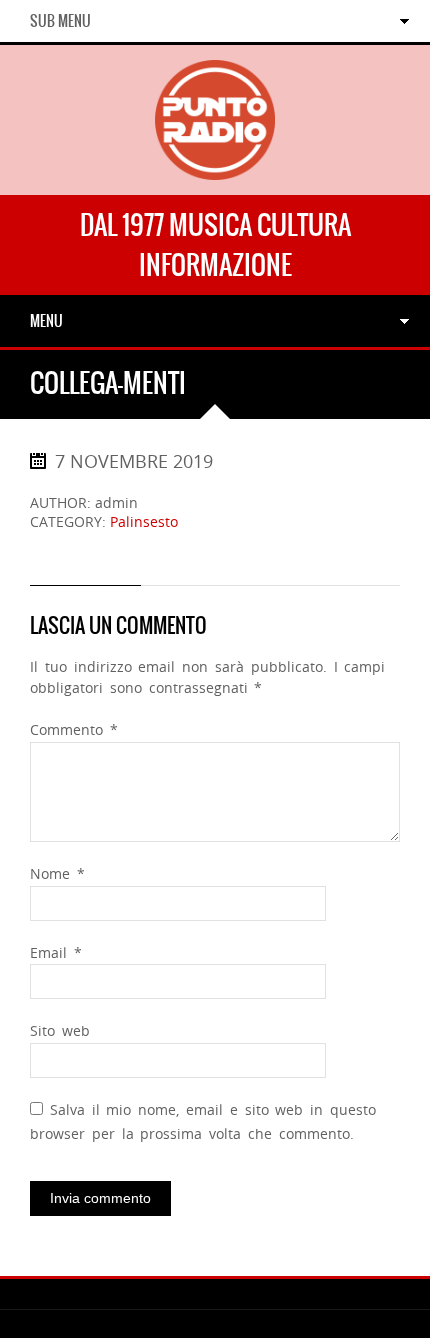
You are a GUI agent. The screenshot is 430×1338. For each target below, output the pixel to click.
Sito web (60, 1030)
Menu (46, 321)
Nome (57, 873)
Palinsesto (144, 521)
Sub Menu (60, 21)
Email (56, 952)
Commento (74, 729)
